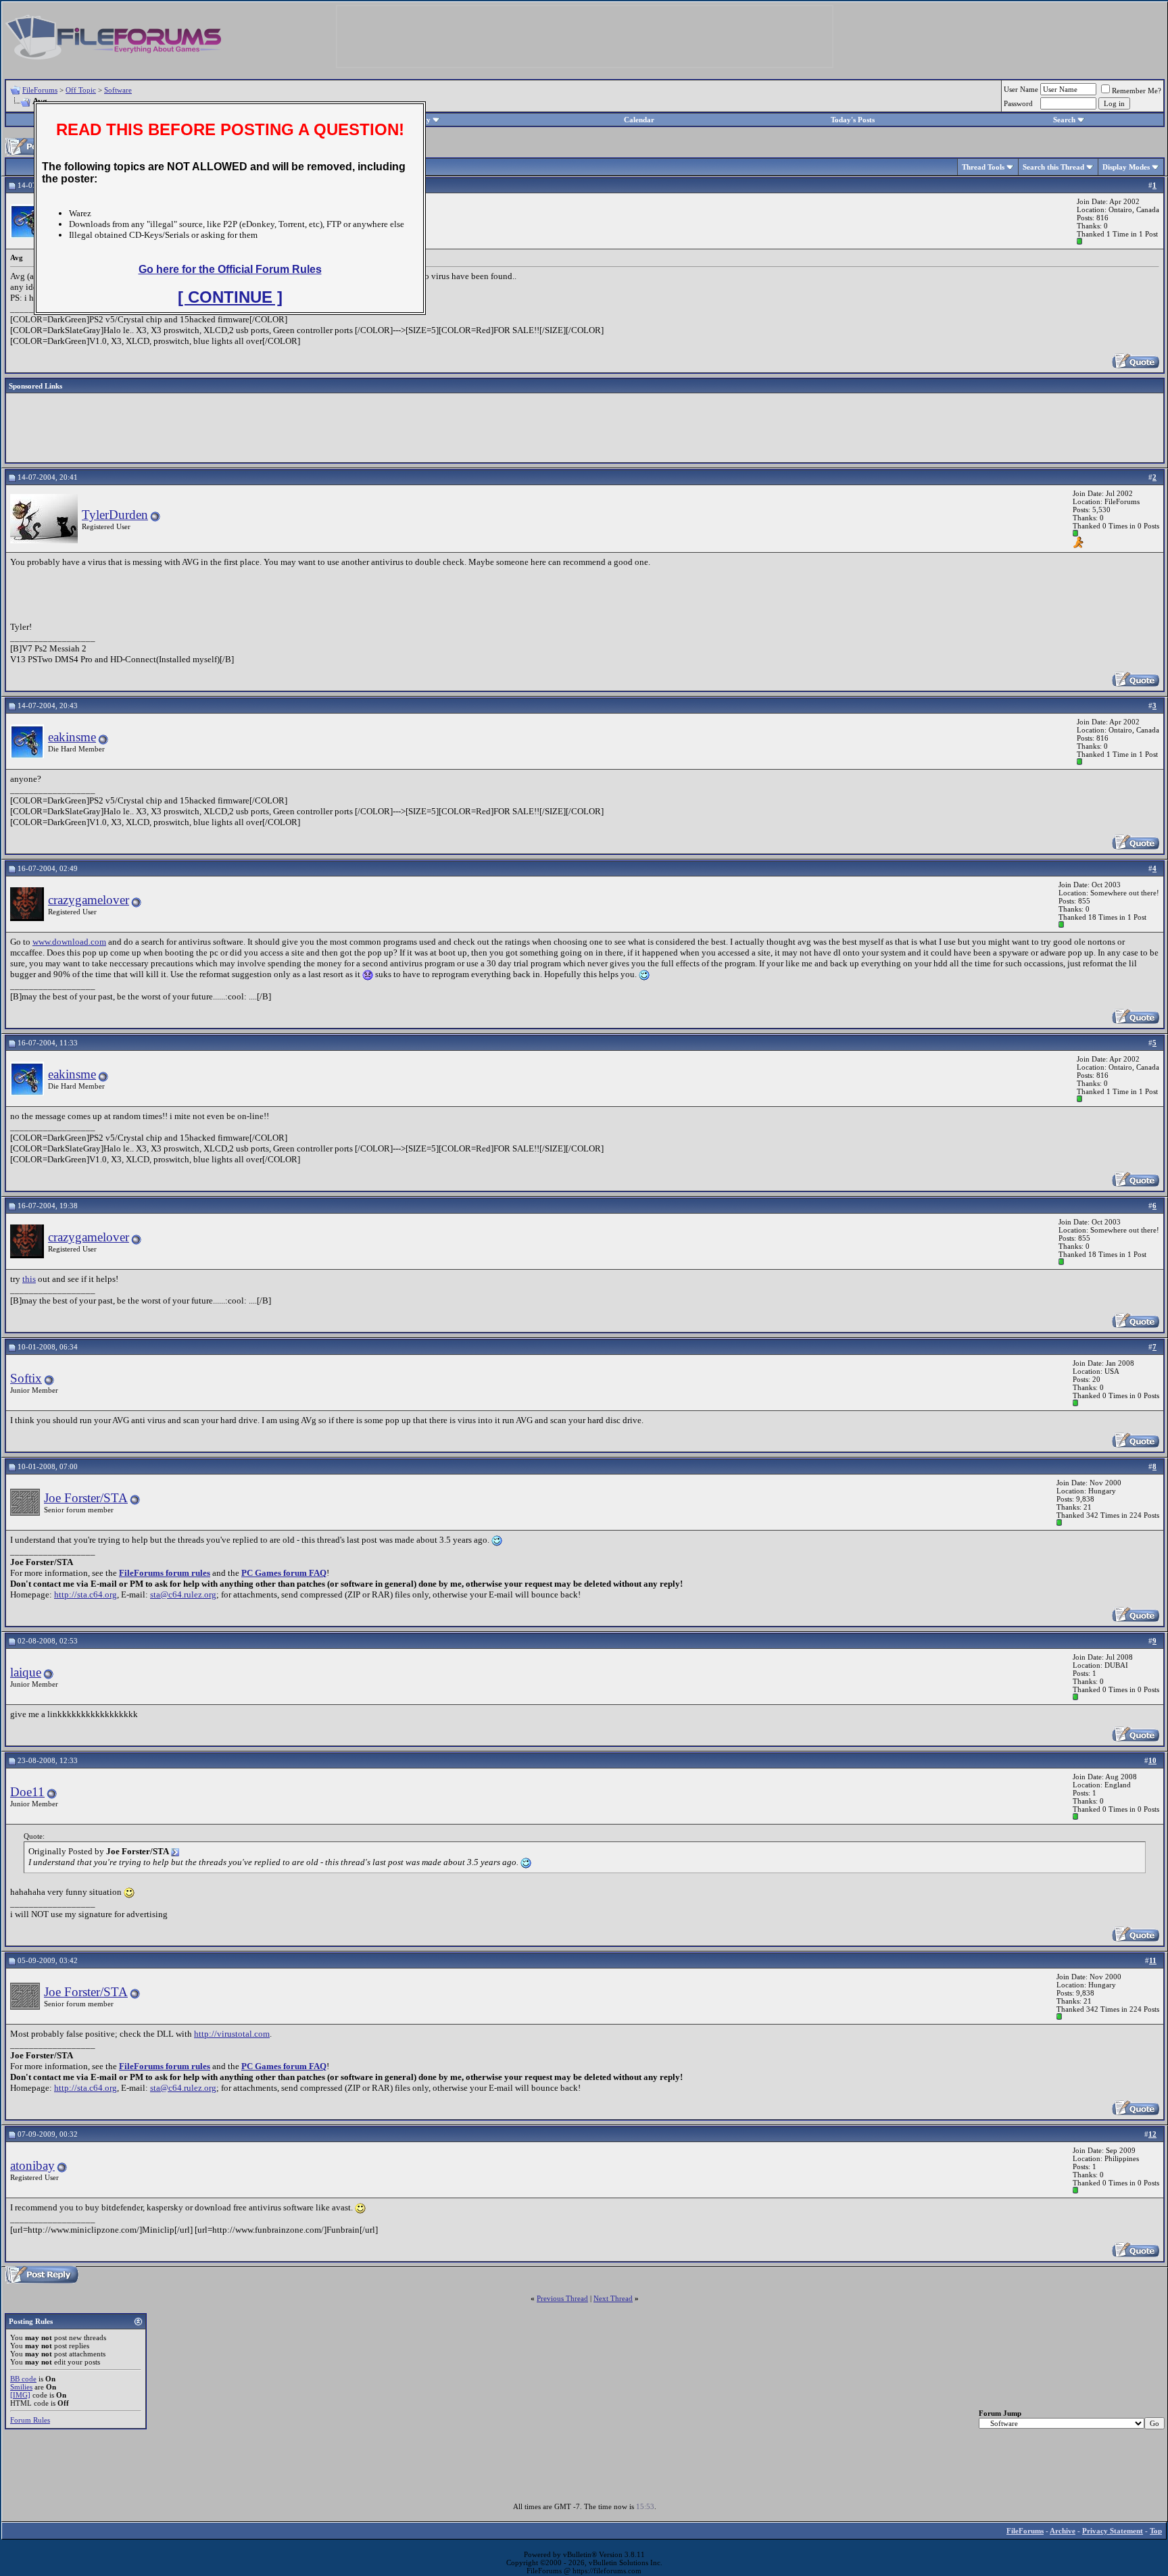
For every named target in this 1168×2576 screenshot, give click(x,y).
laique (26, 1672)
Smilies (21, 2387)
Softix (26, 1378)
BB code (23, 2379)
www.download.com (69, 942)
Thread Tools (983, 167)
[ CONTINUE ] (230, 297)
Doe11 (27, 1792)
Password (1018, 103)
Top (1156, 2531)
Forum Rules (30, 2420)
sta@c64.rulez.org (183, 1594)
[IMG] (20, 2395)
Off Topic (81, 90)
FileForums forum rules (165, 1573)
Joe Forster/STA (86, 1498)
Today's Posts (853, 120)
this (29, 1279)
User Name (1021, 89)
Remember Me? (1137, 91)
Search (1064, 120)
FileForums (40, 90)
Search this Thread (1053, 167)
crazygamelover (89, 900)
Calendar (639, 120)
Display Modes (1126, 167)
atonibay (32, 2165)
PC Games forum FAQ (284, 1573)
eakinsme (72, 737)
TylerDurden (115, 515)
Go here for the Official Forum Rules (230, 269)
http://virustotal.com (232, 2034)
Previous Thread (562, 2298)
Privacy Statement (1113, 2531)
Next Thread (613, 2298)
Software (118, 90)
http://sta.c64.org (86, 1594)
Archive (1063, 2531)
